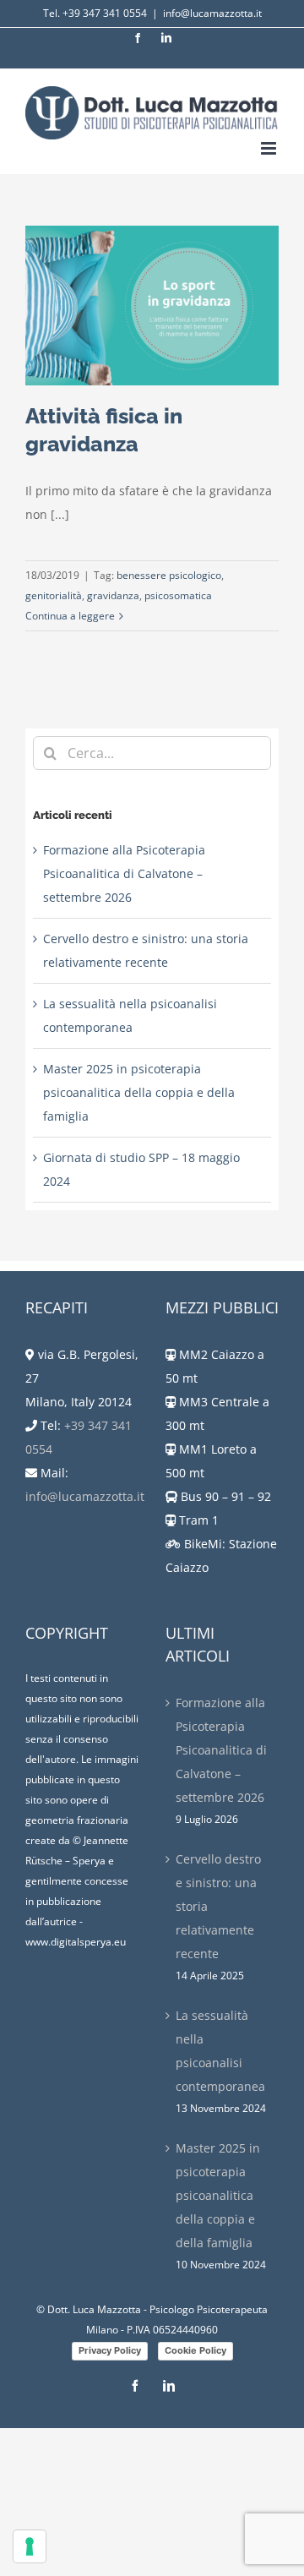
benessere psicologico (169, 575)
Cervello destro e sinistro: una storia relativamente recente (218, 1906)
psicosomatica (178, 595)
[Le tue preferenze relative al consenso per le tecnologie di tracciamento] (30, 2546)
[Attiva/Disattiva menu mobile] (270, 148)
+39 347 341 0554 (105, 13)
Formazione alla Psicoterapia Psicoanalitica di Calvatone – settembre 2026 (124, 873)
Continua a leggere (70, 616)
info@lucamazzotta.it (212, 13)
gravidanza (113, 595)
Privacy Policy (110, 2350)
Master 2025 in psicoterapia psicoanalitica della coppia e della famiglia (139, 1092)
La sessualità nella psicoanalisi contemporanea (220, 2051)
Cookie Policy (195, 2350)
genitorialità (54, 595)
